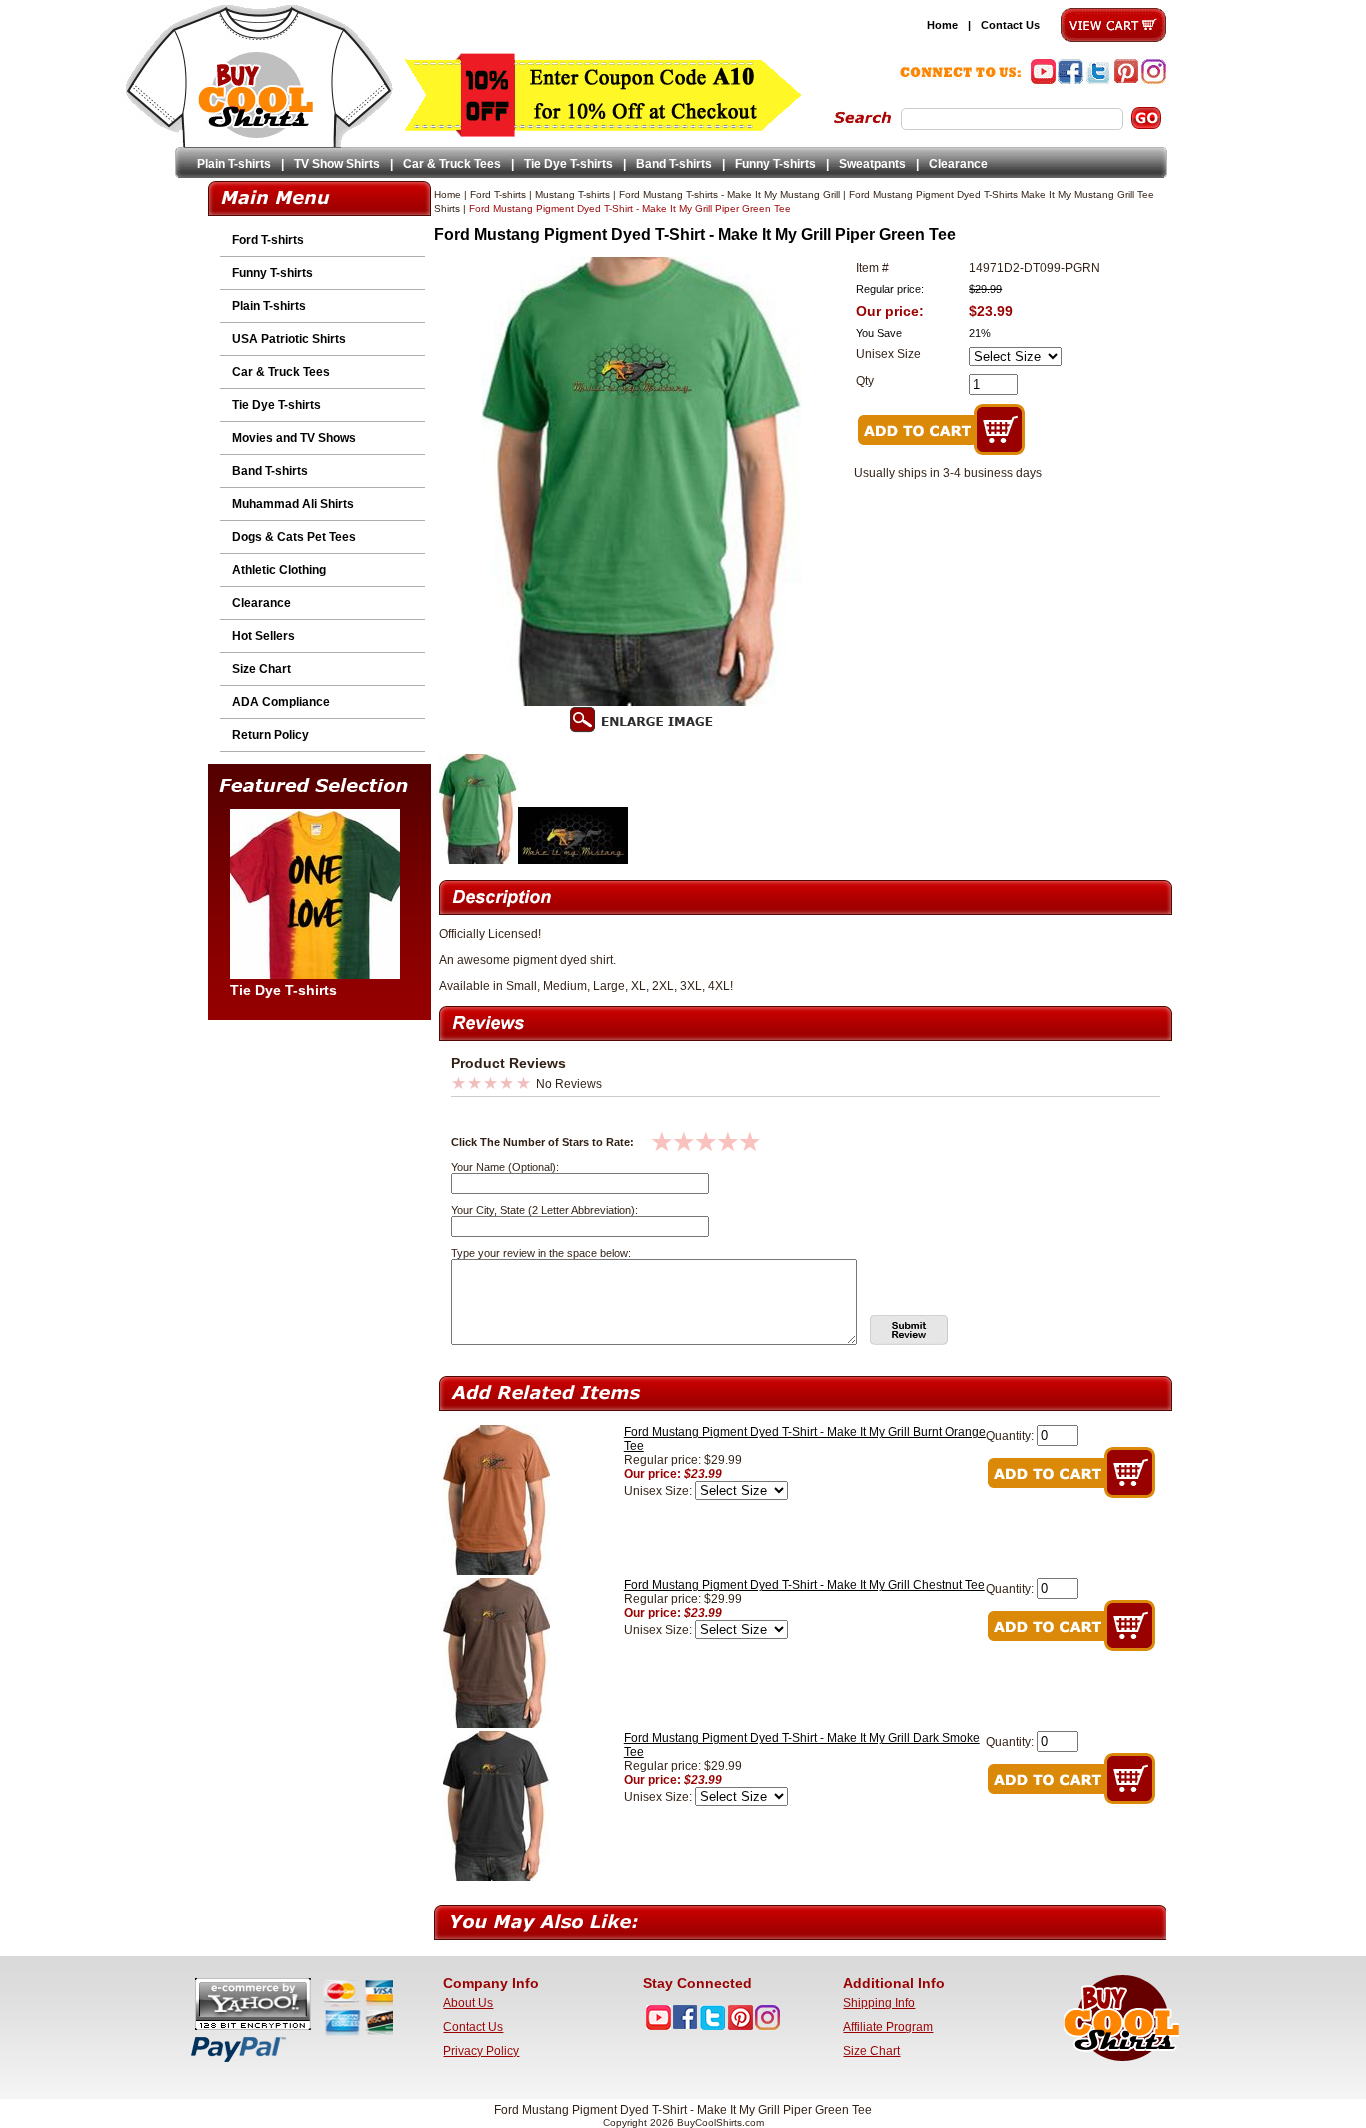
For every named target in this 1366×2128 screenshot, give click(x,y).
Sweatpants (872, 164)
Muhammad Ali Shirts (293, 504)
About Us (468, 2003)
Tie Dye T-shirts (568, 164)
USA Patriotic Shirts (289, 339)
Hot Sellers (263, 636)
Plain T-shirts (234, 164)
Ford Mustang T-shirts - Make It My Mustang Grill (729, 194)
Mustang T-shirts (572, 194)
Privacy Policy (481, 2051)
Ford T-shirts (268, 240)
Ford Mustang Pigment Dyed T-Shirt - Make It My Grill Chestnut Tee (804, 1585)
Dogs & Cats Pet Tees (294, 537)
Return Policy (270, 735)
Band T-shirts (674, 164)
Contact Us (1010, 25)
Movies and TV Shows (294, 438)
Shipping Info (879, 2003)
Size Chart (261, 669)
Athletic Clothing (279, 570)
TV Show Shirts (337, 164)
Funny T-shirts (775, 164)
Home (942, 25)
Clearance (958, 164)
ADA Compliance (281, 702)
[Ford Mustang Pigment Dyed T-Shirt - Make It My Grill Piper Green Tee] (478, 860)
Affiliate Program (888, 2027)
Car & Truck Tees (452, 164)
